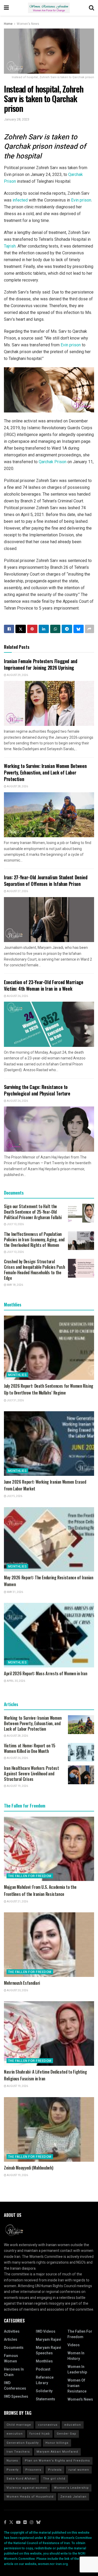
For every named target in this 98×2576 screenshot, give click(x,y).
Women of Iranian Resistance (77, 2386)
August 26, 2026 (17, 996)
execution (15, 2434)
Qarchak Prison (53, 462)
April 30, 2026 (16, 1681)
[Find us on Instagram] (32, 2523)
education (73, 2425)
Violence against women (27, 2488)
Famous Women (11, 2359)
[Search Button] (91, 8)
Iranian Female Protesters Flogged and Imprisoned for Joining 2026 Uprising (41, 664)
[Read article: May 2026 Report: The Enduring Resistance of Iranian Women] (49, 1539)
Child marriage (19, 2425)
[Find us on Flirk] (25, 2523)
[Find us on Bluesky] (38, 2523)
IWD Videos (46, 2331)
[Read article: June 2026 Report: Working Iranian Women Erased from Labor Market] (49, 1444)
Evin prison (81, 200)
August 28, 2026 (17, 787)
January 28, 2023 (17, 119)
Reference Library (45, 2380)
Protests (55, 2470)
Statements (45, 2399)
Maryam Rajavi (48, 2340)
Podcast (43, 2369)
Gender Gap (67, 2434)
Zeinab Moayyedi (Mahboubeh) (28, 2168)
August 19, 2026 (17, 1786)
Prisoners (33, 2470)
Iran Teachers (18, 2452)
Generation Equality (23, 2443)
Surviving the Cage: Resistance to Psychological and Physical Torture (37, 1090)
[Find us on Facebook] (5, 2523)
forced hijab (40, 2434)
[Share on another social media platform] (90, 629)
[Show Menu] (6, 8)
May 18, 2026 (15, 1285)
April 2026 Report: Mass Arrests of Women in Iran (46, 1673)
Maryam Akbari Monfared (57, 2452)
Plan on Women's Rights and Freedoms (57, 2461)
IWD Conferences (15, 2386)
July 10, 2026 (15, 1224)
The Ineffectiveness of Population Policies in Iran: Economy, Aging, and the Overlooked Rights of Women (34, 1240)
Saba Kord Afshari (21, 2479)
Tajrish (10, 246)
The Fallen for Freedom (30, 1876)
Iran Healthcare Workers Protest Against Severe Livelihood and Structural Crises (31, 1774)
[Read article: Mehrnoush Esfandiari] (49, 1945)
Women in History (76, 2356)
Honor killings (57, 2443)
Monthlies (17, 1375)
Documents (14, 2348)
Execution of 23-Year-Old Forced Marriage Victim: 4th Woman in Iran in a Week (44, 985)
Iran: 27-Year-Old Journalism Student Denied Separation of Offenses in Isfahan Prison (46, 880)
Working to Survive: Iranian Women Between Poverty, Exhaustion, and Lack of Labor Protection (45, 772)
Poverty (13, 2470)
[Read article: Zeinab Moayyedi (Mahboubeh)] (49, 2129)
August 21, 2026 (17, 1902)
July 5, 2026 (14, 1496)
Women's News (28, 24)
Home (8, 24)
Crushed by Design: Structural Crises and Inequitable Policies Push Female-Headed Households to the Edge (34, 1270)
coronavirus (48, 2425)
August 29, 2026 (17, 675)
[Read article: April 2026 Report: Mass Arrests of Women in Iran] (49, 1635)
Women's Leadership (71, 2488)
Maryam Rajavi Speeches (48, 2350)
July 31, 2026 (15, 1401)
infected (20, 200)
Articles (11, 2340)
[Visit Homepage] (49, 8)
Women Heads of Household (30, 2497)
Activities (12, 2331)
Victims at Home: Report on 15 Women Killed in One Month (30, 1748)
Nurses (12, 2461)
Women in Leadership (77, 2370)
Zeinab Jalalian (73, 2497)
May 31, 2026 (15, 1592)
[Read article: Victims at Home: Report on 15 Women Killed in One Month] (81, 1752)
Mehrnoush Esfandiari (22, 1983)
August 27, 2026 (17, 891)
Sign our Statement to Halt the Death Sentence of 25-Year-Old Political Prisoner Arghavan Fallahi (33, 1212)
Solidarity (44, 2391)
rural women (79, 2470)
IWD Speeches (16, 2397)
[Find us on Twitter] (11, 2523)
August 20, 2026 (17, 1990)
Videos (74, 2345)
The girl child (54, 2479)
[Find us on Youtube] (18, 2523)
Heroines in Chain (14, 2372)
